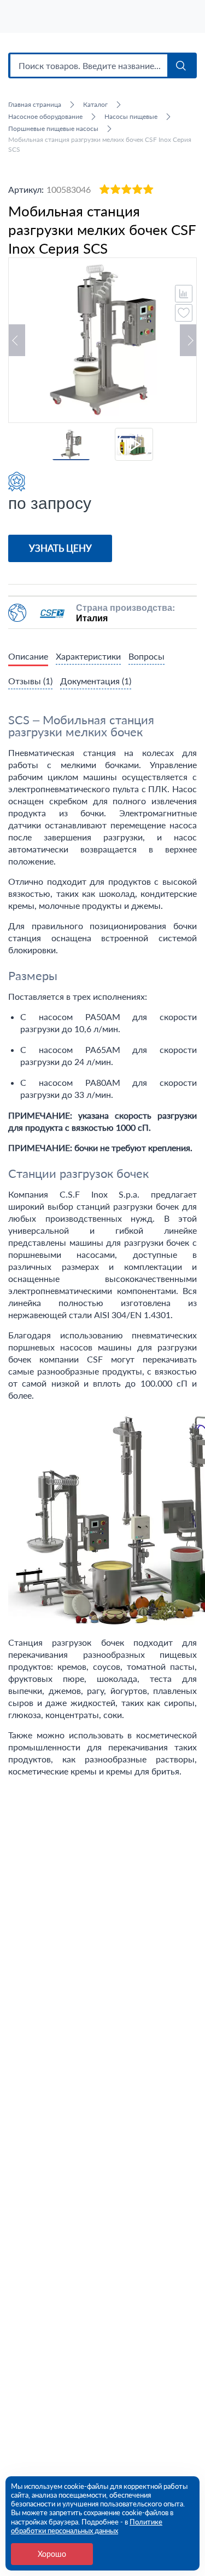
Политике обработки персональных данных (87, 2526)
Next (188, 340)
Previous (17, 340)
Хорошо (52, 2554)
